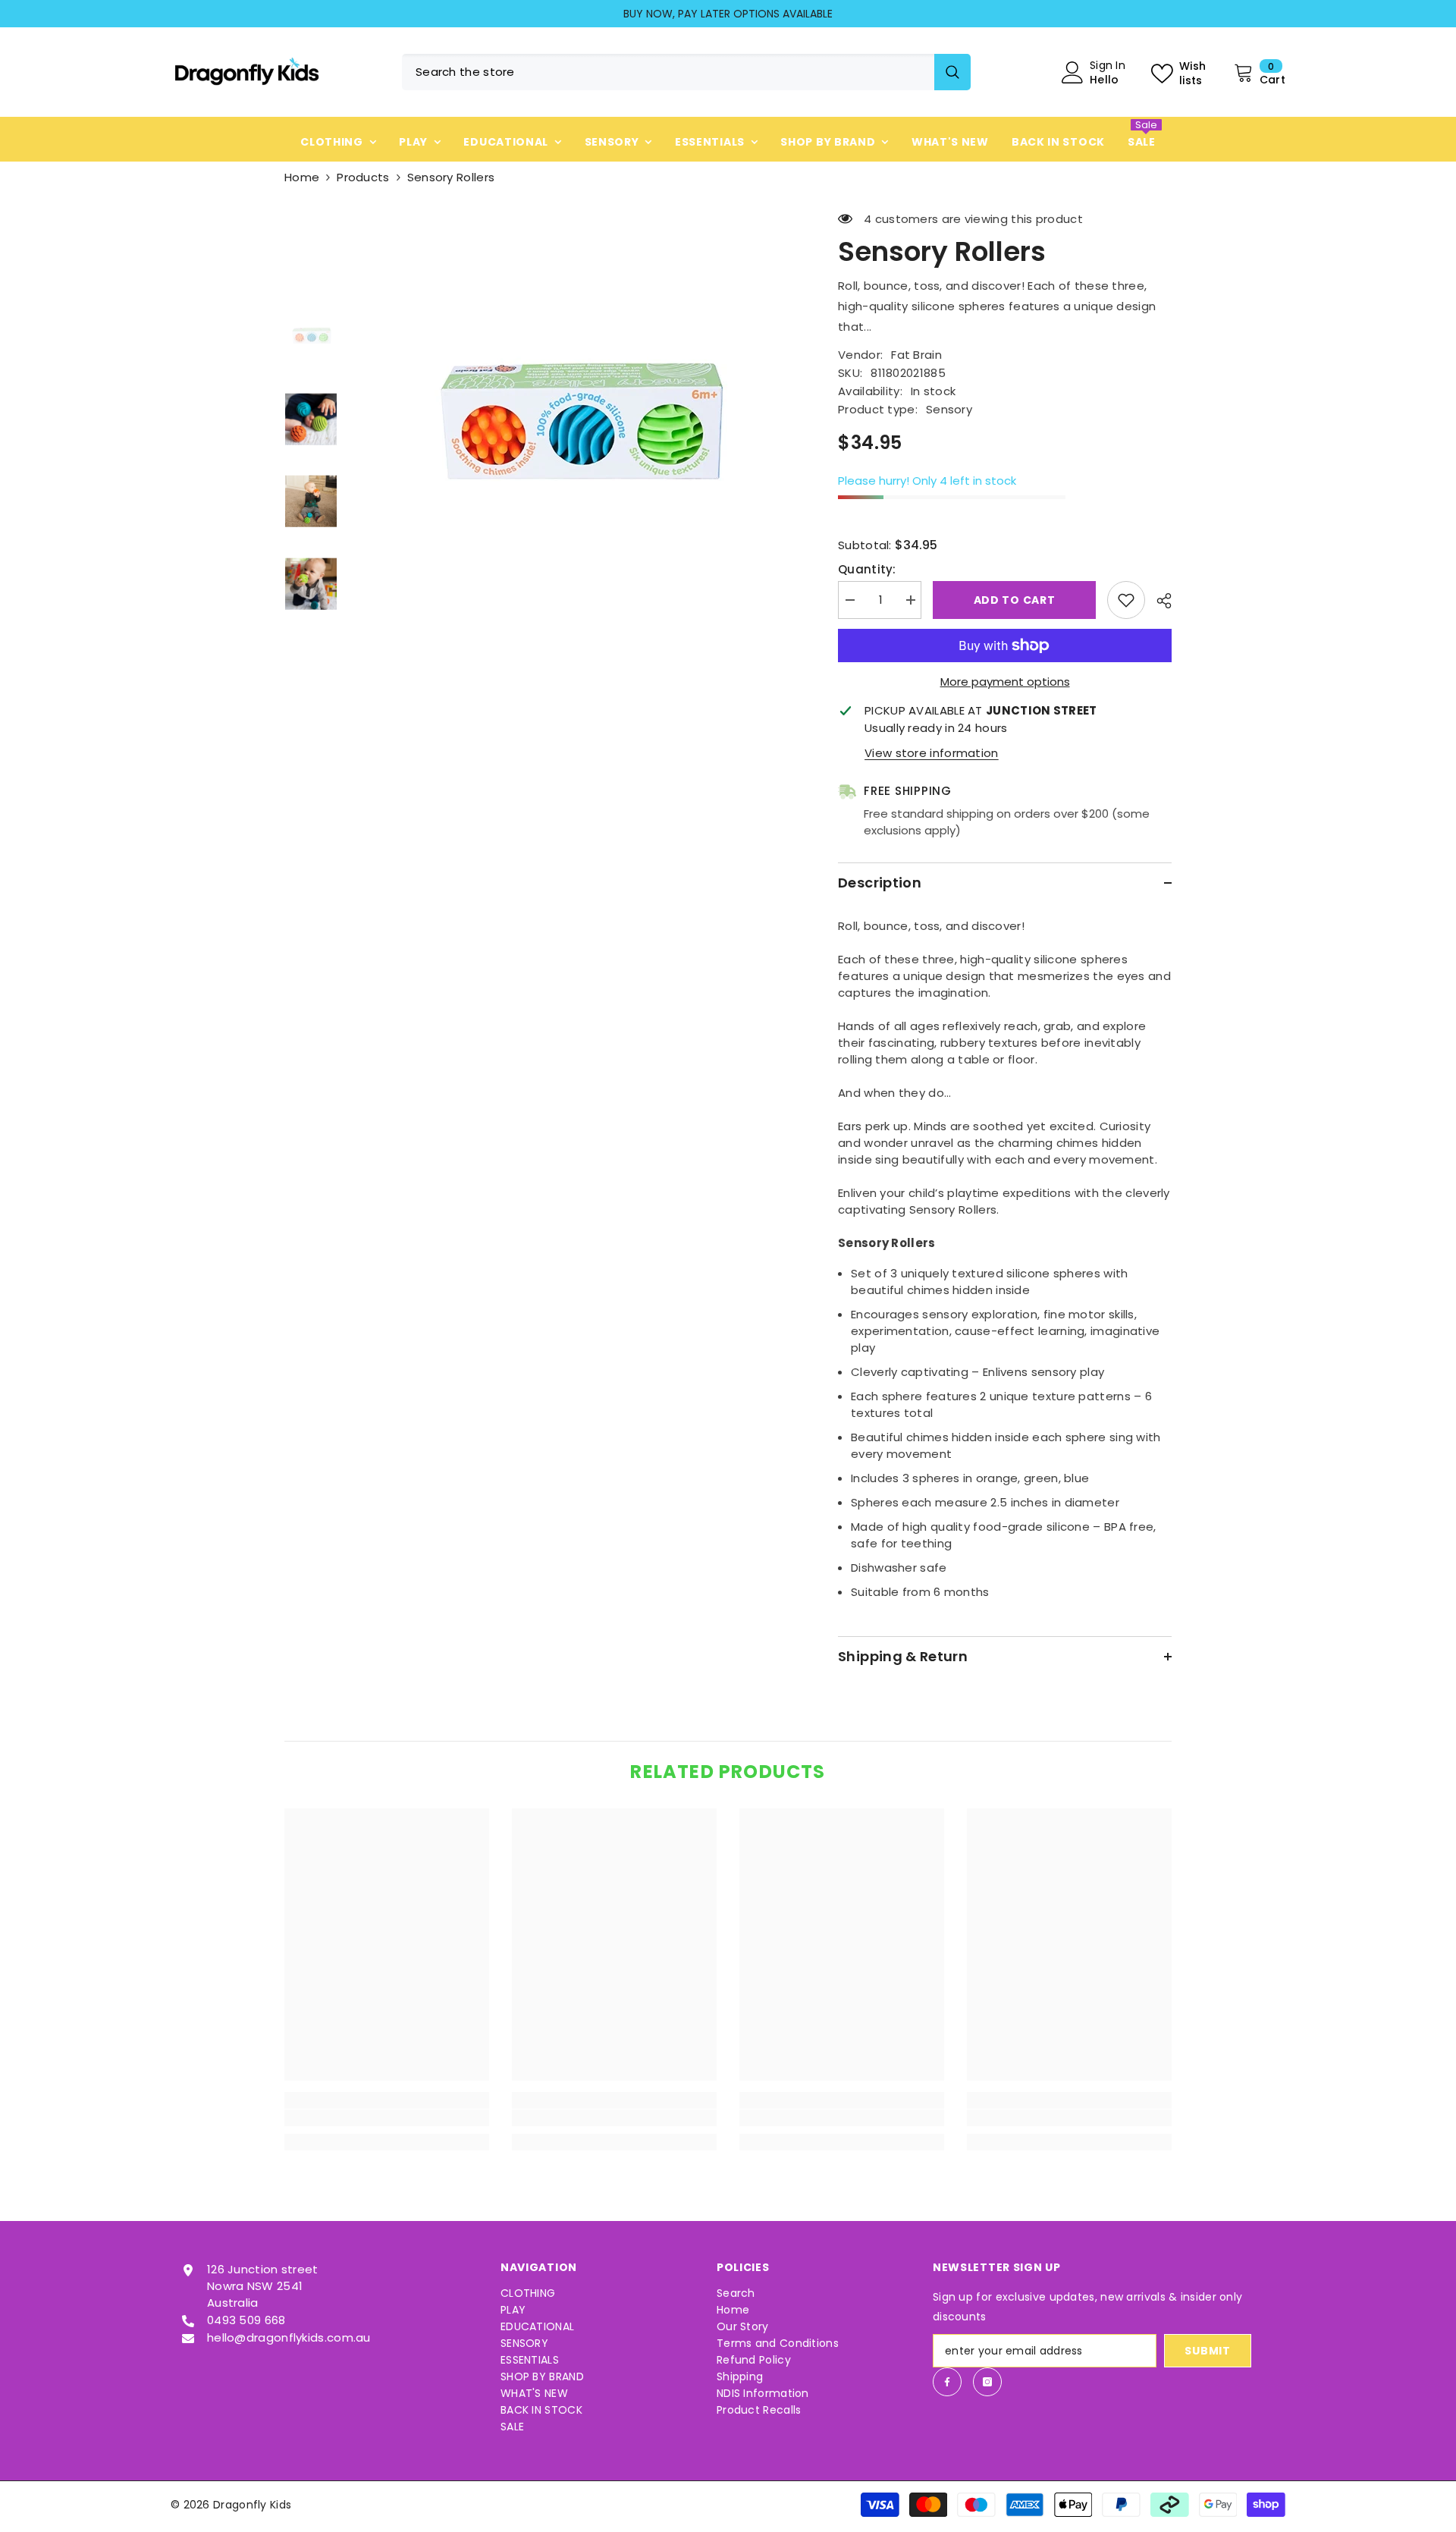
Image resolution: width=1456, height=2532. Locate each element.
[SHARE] (1158, 601)
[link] (387, 2118)
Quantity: (867, 569)
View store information (932, 753)
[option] (728, 14)
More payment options (1005, 682)
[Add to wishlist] (1126, 600)
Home (302, 177)
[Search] (686, 72)
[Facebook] (947, 2382)
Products (363, 177)
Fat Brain (916, 355)
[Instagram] (987, 2382)
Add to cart (1015, 600)
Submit (1207, 2351)
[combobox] (668, 72)
